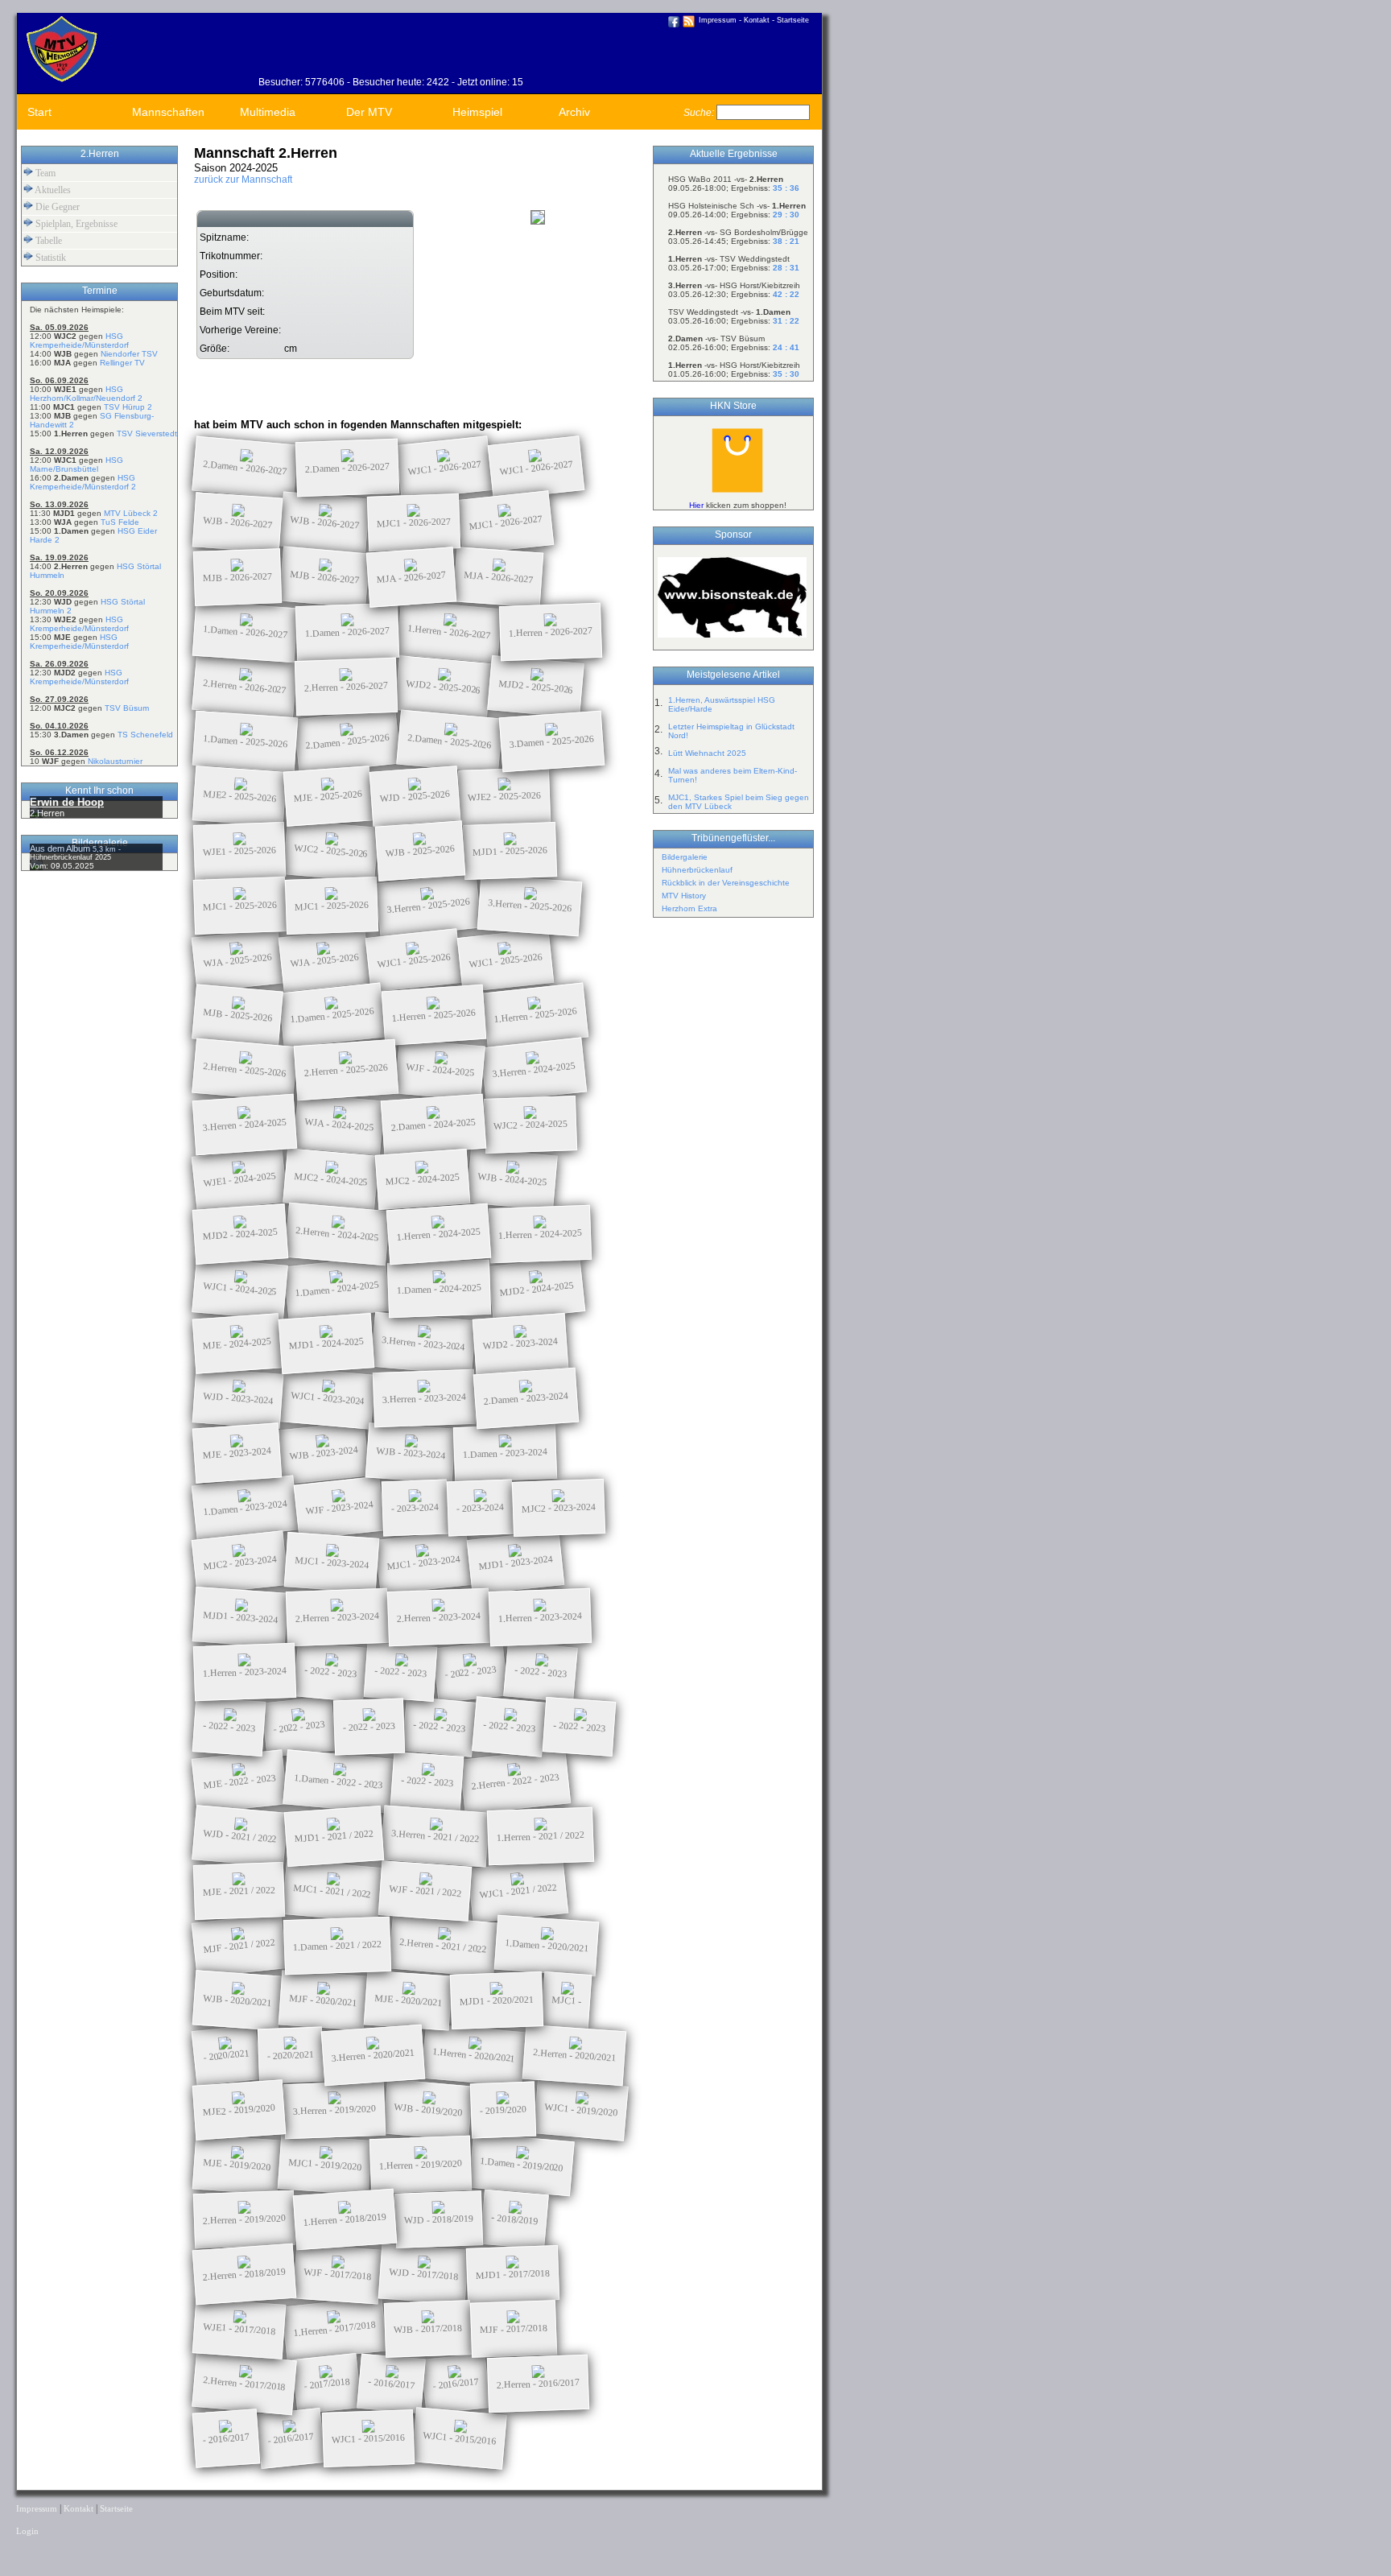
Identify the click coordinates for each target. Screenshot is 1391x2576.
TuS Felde (120, 522)
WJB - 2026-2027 (238, 522)
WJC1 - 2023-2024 (328, 1398)
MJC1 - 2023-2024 (332, 1563)
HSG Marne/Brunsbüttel (76, 464)
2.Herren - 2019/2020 (244, 2219)
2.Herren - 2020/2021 (575, 2055)
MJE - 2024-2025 (237, 1344)
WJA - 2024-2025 (339, 1124)
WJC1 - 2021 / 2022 (518, 1891)
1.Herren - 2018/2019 (345, 2219)
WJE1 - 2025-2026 (239, 850)
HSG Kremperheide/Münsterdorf (79, 341)
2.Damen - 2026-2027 (246, 467)
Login (27, 2531)
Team (44, 173)
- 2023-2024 (415, 1508)
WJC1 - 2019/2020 (581, 2110)
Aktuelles (52, 190)
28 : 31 (786, 268)
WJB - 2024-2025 (512, 1179)
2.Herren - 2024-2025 (338, 1234)
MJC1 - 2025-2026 (240, 905)
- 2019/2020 (503, 2110)
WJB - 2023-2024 (324, 1453)
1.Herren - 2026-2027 (450, 632)
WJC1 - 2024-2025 (240, 1289)
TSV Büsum (127, 708)
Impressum (718, 20)
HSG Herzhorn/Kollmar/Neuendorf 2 (86, 394)
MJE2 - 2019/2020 (239, 2110)
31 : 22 (786, 321)
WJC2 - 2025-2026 (331, 851)
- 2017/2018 (326, 2384)
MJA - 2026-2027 (412, 577)
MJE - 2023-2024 (237, 1453)
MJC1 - (567, 2001)
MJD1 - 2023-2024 (516, 1563)
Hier (696, 505)
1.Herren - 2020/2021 (474, 2055)
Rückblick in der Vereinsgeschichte (726, 883)
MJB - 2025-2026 (238, 1015)
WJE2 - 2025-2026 (504, 796)
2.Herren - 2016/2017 (538, 2384)
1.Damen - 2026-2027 (246, 632)
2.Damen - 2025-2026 (348, 741)
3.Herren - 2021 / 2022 (435, 1836)
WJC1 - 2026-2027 (445, 468)
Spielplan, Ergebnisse (75, 224)
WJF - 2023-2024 (340, 1507)
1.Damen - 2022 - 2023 (339, 1781)
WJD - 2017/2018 (424, 2274)
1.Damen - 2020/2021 (547, 1945)
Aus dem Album (61, 848)
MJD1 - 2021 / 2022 (334, 1836)
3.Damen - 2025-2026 (552, 741)
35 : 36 (786, 188)
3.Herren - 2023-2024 (424, 1343)
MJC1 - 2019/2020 (325, 2165)
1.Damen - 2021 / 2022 (337, 1946)
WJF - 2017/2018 (338, 2274)
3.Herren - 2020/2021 (374, 2055)
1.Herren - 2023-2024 (540, 1617)
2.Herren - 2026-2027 (245, 686)
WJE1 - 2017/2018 (239, 2329)
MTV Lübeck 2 (131, 513)
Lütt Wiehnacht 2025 (707, 753)
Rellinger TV (122, 363)
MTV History (684, 896)
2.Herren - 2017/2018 (245, 2383)
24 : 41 (786, 347)
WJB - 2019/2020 (428, 2110)
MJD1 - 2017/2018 (513, 2274)
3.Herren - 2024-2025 (534, 1069)
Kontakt (757, 20)
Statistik (50, 258)
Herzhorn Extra (689, 908)
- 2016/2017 (392, 2383)
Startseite (793, 20)
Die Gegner (56, 207)
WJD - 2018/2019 (439, 2219)
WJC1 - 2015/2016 (368, 2438)
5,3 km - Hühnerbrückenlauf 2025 (75, 853)
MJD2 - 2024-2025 (241, 1234)
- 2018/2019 (515, 2219)
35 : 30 (786, 374)
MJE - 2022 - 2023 (240, 1781)
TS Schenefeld (145, 735)
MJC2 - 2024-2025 (331, 1179)
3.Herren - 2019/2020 (334, 2110)
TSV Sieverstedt (147, 433)
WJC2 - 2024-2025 (530, 1124)
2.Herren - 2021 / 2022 (444, 1945)
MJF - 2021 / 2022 (239, 1945)
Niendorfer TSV (129, 354)
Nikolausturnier (115, 761)
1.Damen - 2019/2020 (522, 2164)
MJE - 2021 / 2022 (239, 1891)
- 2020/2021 (226, 2055)
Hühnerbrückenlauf (697, 870)
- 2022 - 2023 (331, 1672)
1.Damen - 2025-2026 (246, 741)
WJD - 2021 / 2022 (240, 1836)
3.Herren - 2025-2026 (429, 905)
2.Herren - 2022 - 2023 (516, 1781)
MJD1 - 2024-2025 (327, 1344)
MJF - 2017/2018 (514, 2328)
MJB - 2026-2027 (237, 577)
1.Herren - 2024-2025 (439, 1234)
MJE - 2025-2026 (328, 796)
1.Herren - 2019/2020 (421, 2165)
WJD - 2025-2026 (415, 796)
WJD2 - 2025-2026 (444, 687)
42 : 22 (786, 294)
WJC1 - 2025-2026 (414, 960)
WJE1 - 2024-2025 (240, 1179)
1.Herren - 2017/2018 (335, 2328)
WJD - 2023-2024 (238, 1398)
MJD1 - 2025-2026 (510, 850)
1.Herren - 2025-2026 (434, 1015)
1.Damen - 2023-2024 (505, 1453)
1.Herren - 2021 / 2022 (541, 1836)
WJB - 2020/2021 (237, 2000)
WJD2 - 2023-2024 (521, 1344)
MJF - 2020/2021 (323, 2000)
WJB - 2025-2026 (421, 851)
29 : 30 (786, 215)
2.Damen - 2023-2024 (526, 1398)
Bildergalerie (685, 857)
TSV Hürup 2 (128, 407)
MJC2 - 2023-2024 (559, 1507)
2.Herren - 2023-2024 (337, 1617)
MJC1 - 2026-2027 (414, 522)
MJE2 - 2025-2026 (240, 796)
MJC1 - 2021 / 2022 (332, 1891)
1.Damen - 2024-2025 (337, 1288)
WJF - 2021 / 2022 (425, 1891)
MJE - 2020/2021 (409, 2000)
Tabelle (47, 241)
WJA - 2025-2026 (238, 960)
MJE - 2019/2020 (237, 2165)
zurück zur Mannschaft (243, 180)
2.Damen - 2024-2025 (434, 1124)
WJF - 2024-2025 (440, 1069)
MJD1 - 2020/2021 (497, 2000)
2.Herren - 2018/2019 (245, 2274)
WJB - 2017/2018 (428, 2328)
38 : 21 (786, 241)
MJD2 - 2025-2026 (536, 687)
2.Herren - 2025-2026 (245, 1069)
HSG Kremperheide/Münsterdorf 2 (83, 482)
